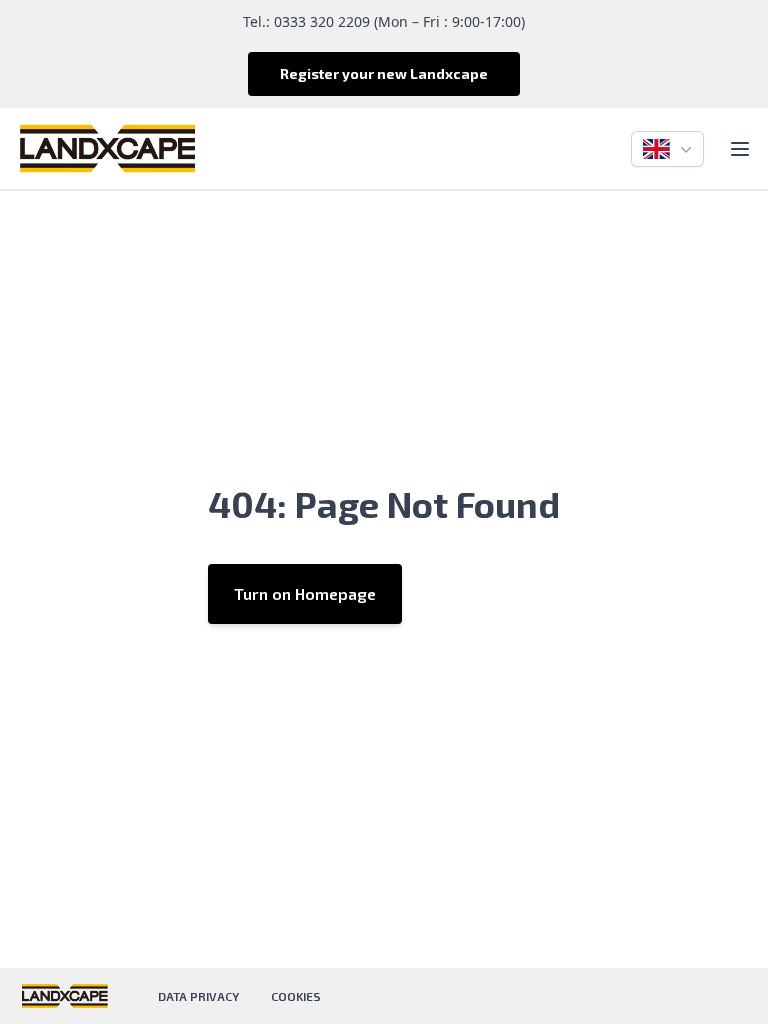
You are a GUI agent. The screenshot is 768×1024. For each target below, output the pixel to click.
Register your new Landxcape (384, 73)
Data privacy (198, 996)
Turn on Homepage (305, 593)
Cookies (296, 996)
